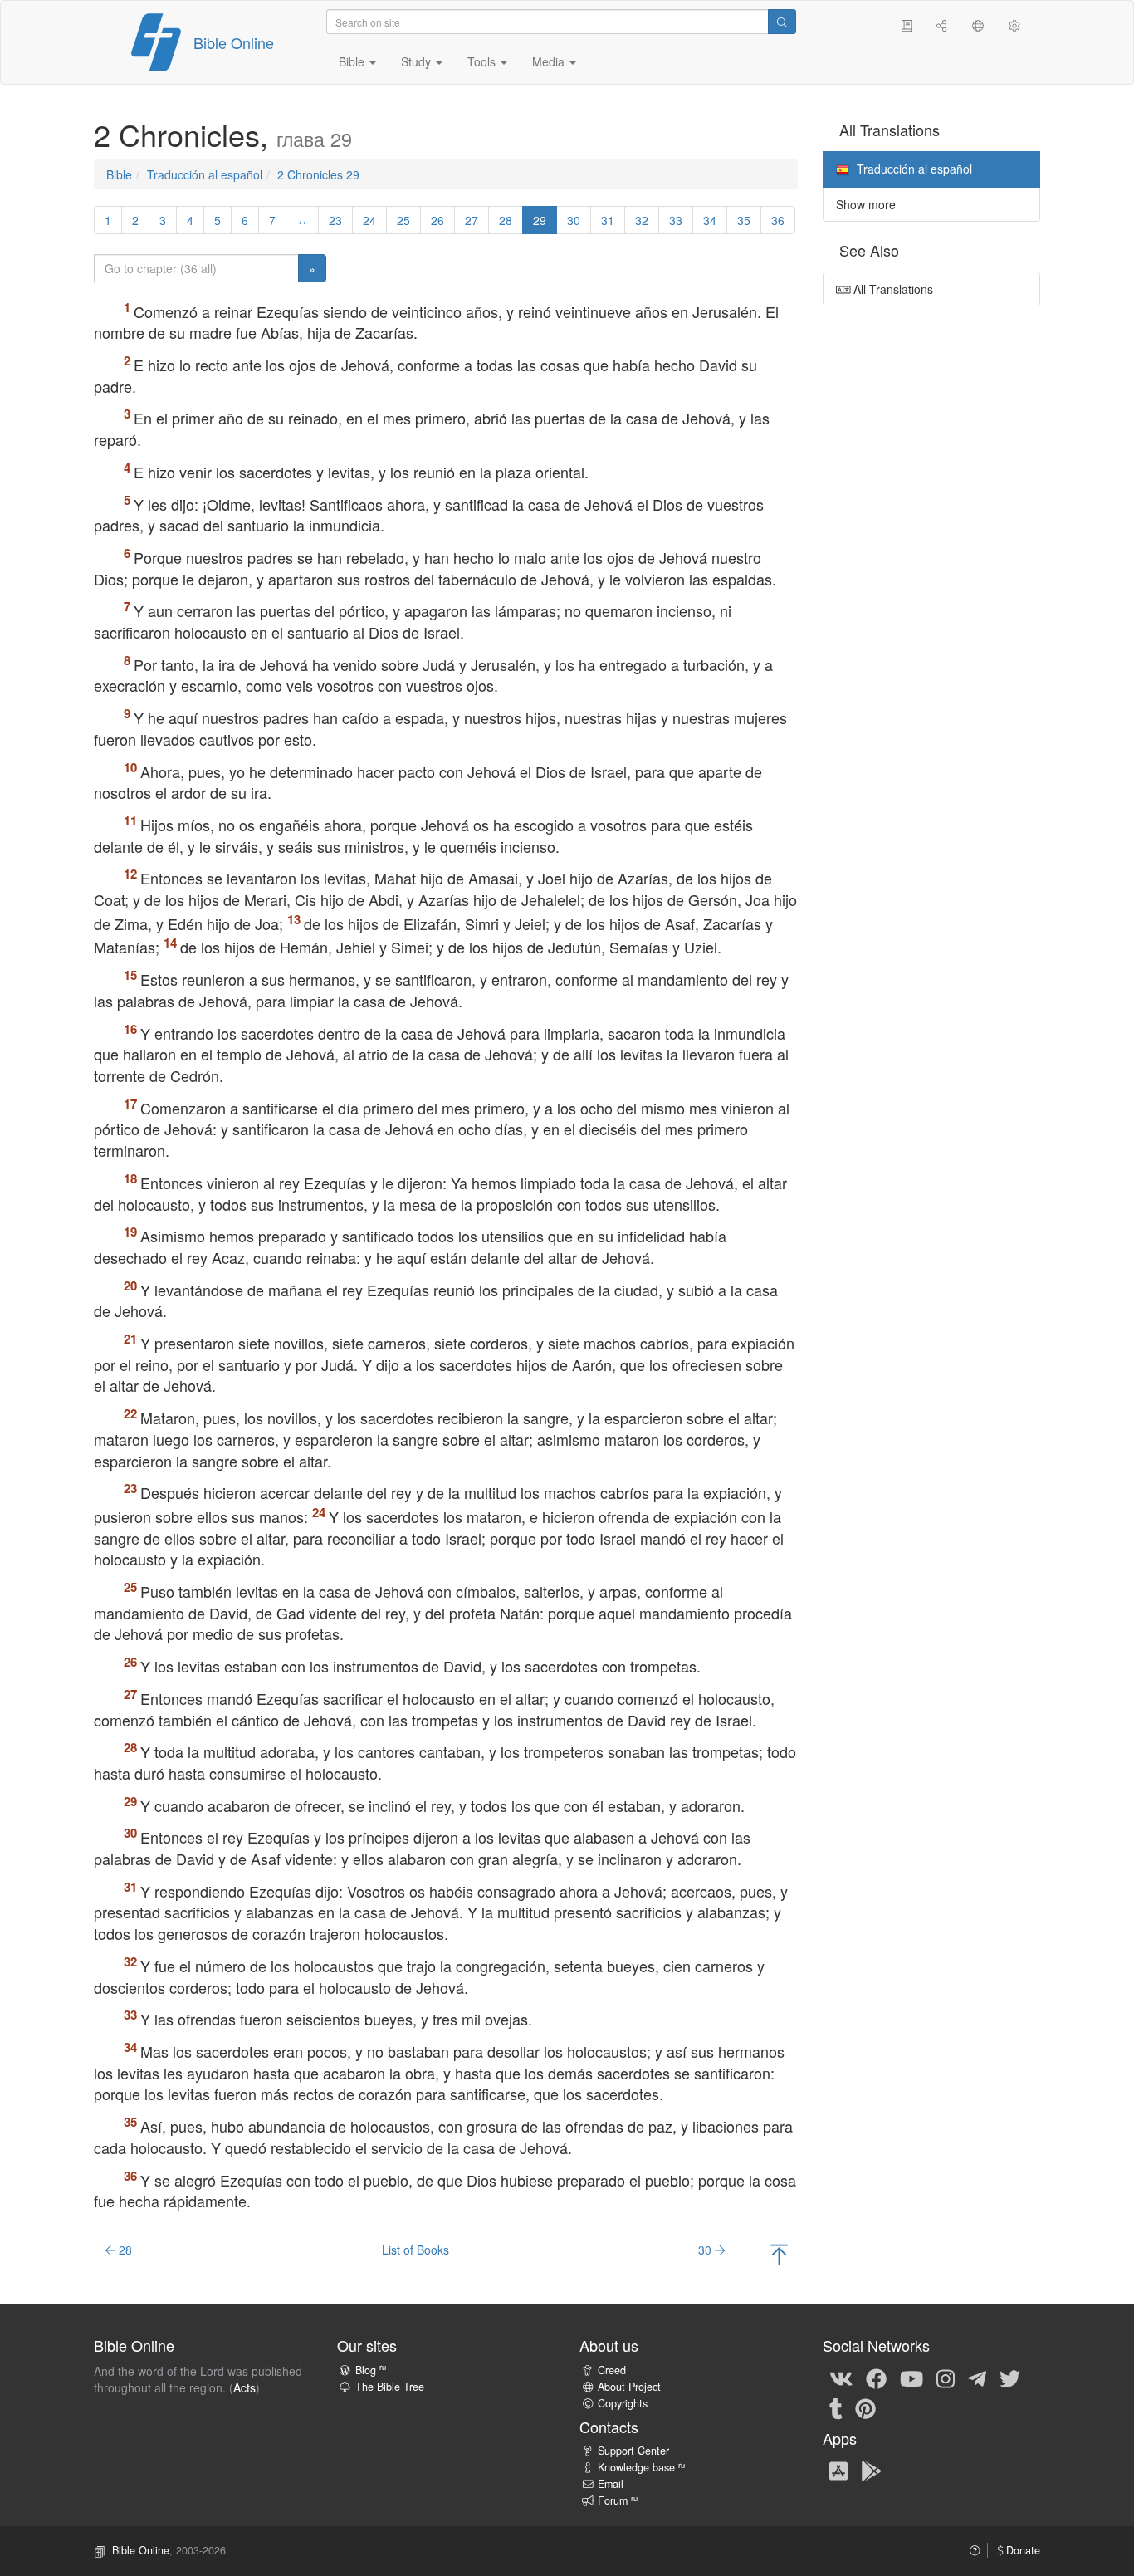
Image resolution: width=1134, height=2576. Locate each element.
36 (778, 220)
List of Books (415, 2250)
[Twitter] (1010, 2378)
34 (710, 220)
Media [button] (550, 61)
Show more (866, 204)
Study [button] (418, 61)
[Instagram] (946, 2378)
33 (676, 220)
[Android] (871, 2471)
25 (403, 220)
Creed (612, 2370)
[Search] (782, 22)
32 (642, 220)
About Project (629, 2387)
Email (611, 2484)
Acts (244, 2387)
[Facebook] (876, 2378)
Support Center (633, 2451)
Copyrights (623, 2403)
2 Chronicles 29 (318, 174)
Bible (119, 174)
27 (472, 220)
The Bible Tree (390, 2387)
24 (369, 220)
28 (506, 220)
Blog (371, 2370)
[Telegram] (977, 2378)
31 (608, 220)
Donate (1022, 2550)
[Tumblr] (836, 2407)
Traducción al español (205, 174)
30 (574, 220)
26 (437, 220)
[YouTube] (912, 2378)
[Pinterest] (865, 2407)
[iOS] (838, 2471)
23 (335, 220)
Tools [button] (483, 61)
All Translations (892, 289)
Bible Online (234, 42)
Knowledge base (641, 2467)
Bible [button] (353, 61)
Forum (618, 2500)
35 (744, 220)
